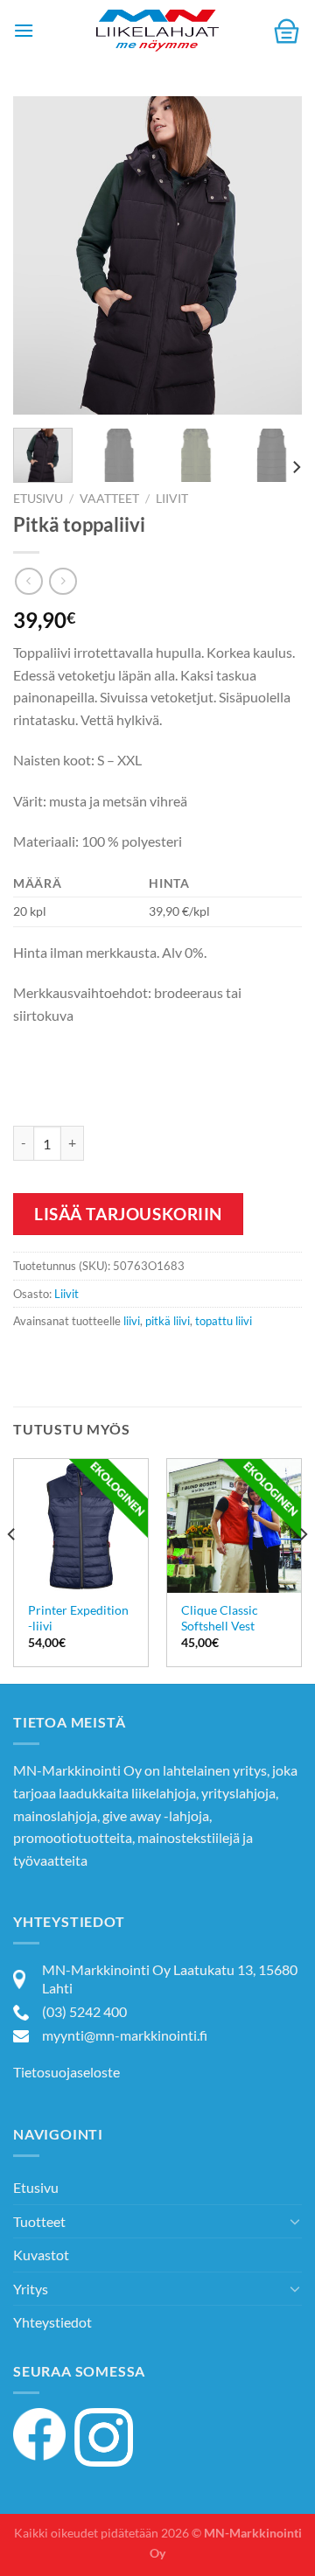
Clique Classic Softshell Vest (220, 1618)
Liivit (172, 499)
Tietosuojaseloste (66, 2072)
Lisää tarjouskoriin (128, 1214)
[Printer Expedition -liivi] (81, 1526)
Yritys (31, 2289)
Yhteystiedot (52, 2322)
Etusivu (38, 499)
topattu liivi (224, 1321)
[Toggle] (295, 2221)
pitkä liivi (168, 1321)
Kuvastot (41, 2255)
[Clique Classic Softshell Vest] (234, 1526)
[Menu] (24, 30)
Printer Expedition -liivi (78, 1618)
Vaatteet (109, 499)
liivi (132, 1321)
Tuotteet (39, 2221)
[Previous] (41, 256)
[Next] (274, 256)
